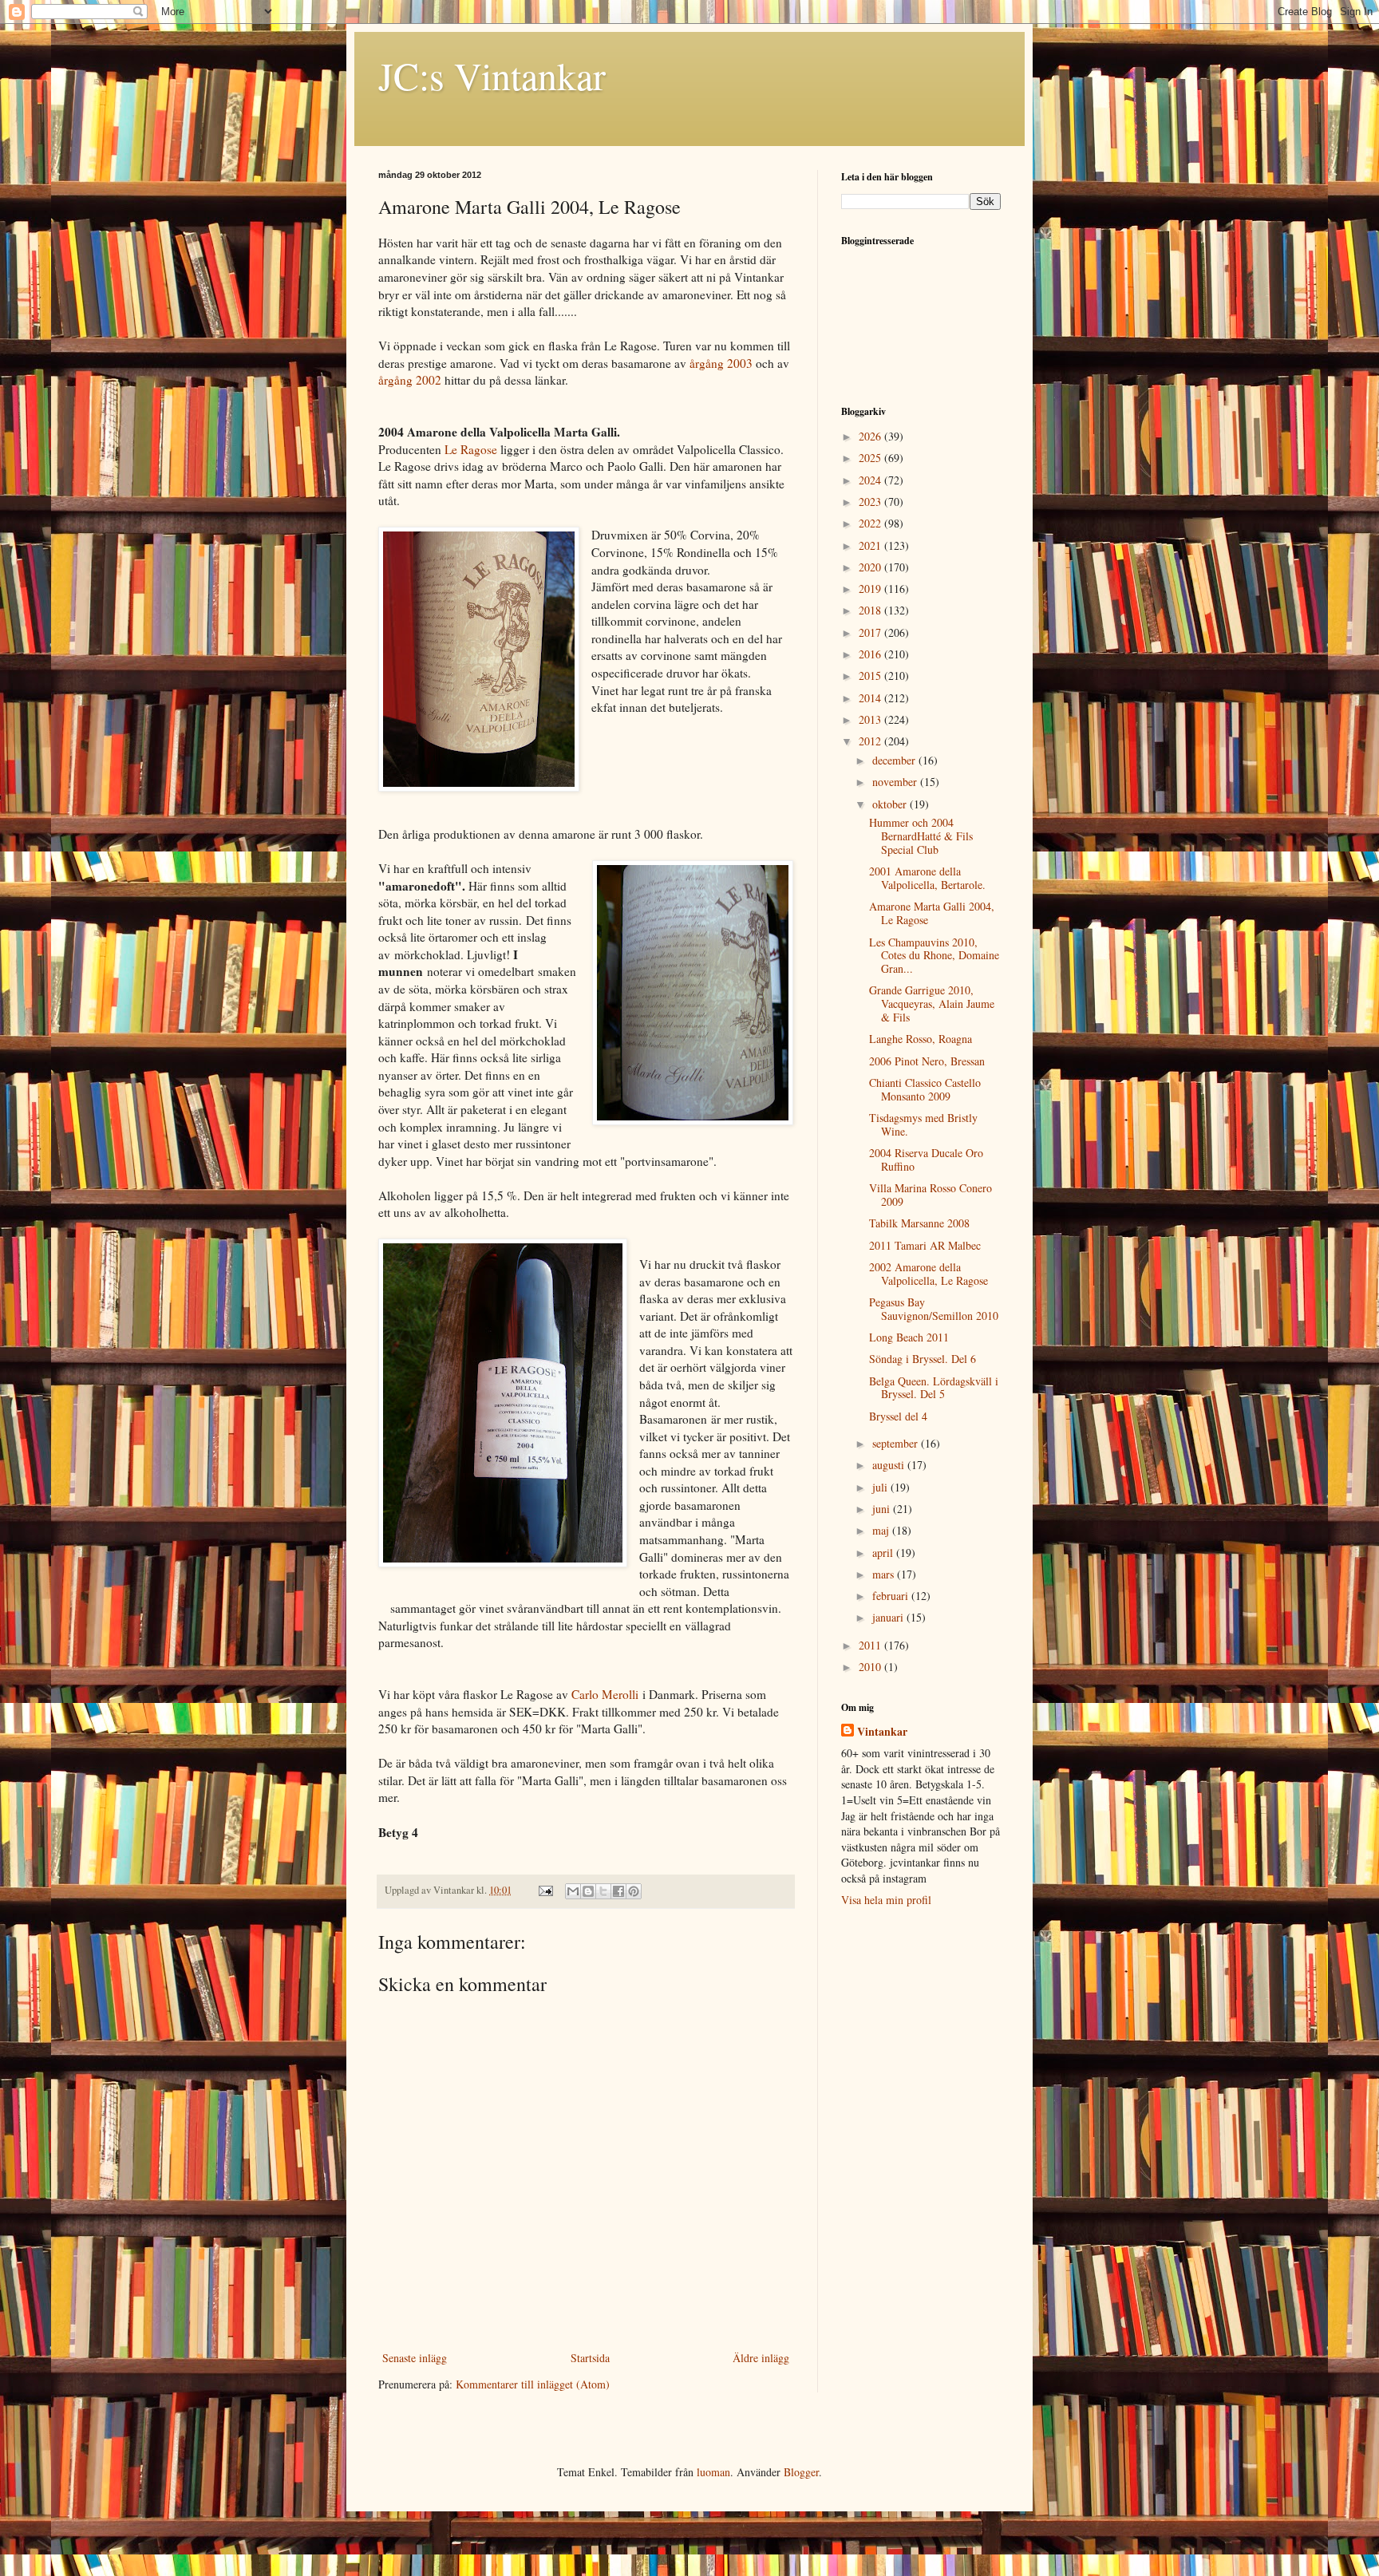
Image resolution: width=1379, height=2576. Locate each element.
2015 (871, 676)
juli (881, 1487)
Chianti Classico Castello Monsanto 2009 (925, 1089)
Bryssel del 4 (898, 1416)
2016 (871, 654)
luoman (713, 2472)
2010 (871, 1667)
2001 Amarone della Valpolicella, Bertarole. (927, 878)
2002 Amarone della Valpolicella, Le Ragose (929, 1274)
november (896, 782)
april (884, 1553)
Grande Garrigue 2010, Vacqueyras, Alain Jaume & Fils (932, 1004)
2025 (871, 458)
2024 (871, 480)
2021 (871, 545)
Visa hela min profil (886, 1900)
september (897, 1443)
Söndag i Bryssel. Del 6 (923, 1359)
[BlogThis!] (588, 1891)
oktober (891, 804)
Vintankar (882, 1732)
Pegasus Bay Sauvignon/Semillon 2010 (934, 1309)
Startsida (590, 2358)
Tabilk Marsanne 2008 (919, 1223)
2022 (871, 523)
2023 (871, 502)
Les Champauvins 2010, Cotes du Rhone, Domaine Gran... (934, 956)
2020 (871, 567)
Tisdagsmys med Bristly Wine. (923, 1124)
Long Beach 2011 (909, 1337)
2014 (871, 698)
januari (889, 1617)
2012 (871, 741)
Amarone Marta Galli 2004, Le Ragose (932, 913)
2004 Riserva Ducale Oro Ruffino (926, 1160)
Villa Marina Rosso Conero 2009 (931, 1195)
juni (883, 1509)
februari (892, 1596)
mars (885, 1574)
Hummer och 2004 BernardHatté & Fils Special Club (921, 836)
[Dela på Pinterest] (634, 1891)
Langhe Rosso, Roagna (921, 1039)
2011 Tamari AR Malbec (925, 1245)
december (895, 760)
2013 (871, 719)
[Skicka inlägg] (545, 1890)
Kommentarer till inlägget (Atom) (533, 2384)
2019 (871, 589)
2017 (871, 632)
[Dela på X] (603, 1891)
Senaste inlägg (415, 2358)
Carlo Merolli (605, 1694)
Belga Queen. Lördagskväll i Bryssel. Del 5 (934, 1388)
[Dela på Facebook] (618, 1891)
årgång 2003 (721, 363)
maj (882, 1530)
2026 (871, 436)
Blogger (801, 2472)
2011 (871, 1645)
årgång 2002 (410, 380)
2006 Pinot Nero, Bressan (927, 1061)
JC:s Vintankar (492, 75)
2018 (871, 610)
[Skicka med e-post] (573, 1891)
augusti (890, 1465)
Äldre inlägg (761, 2358)
